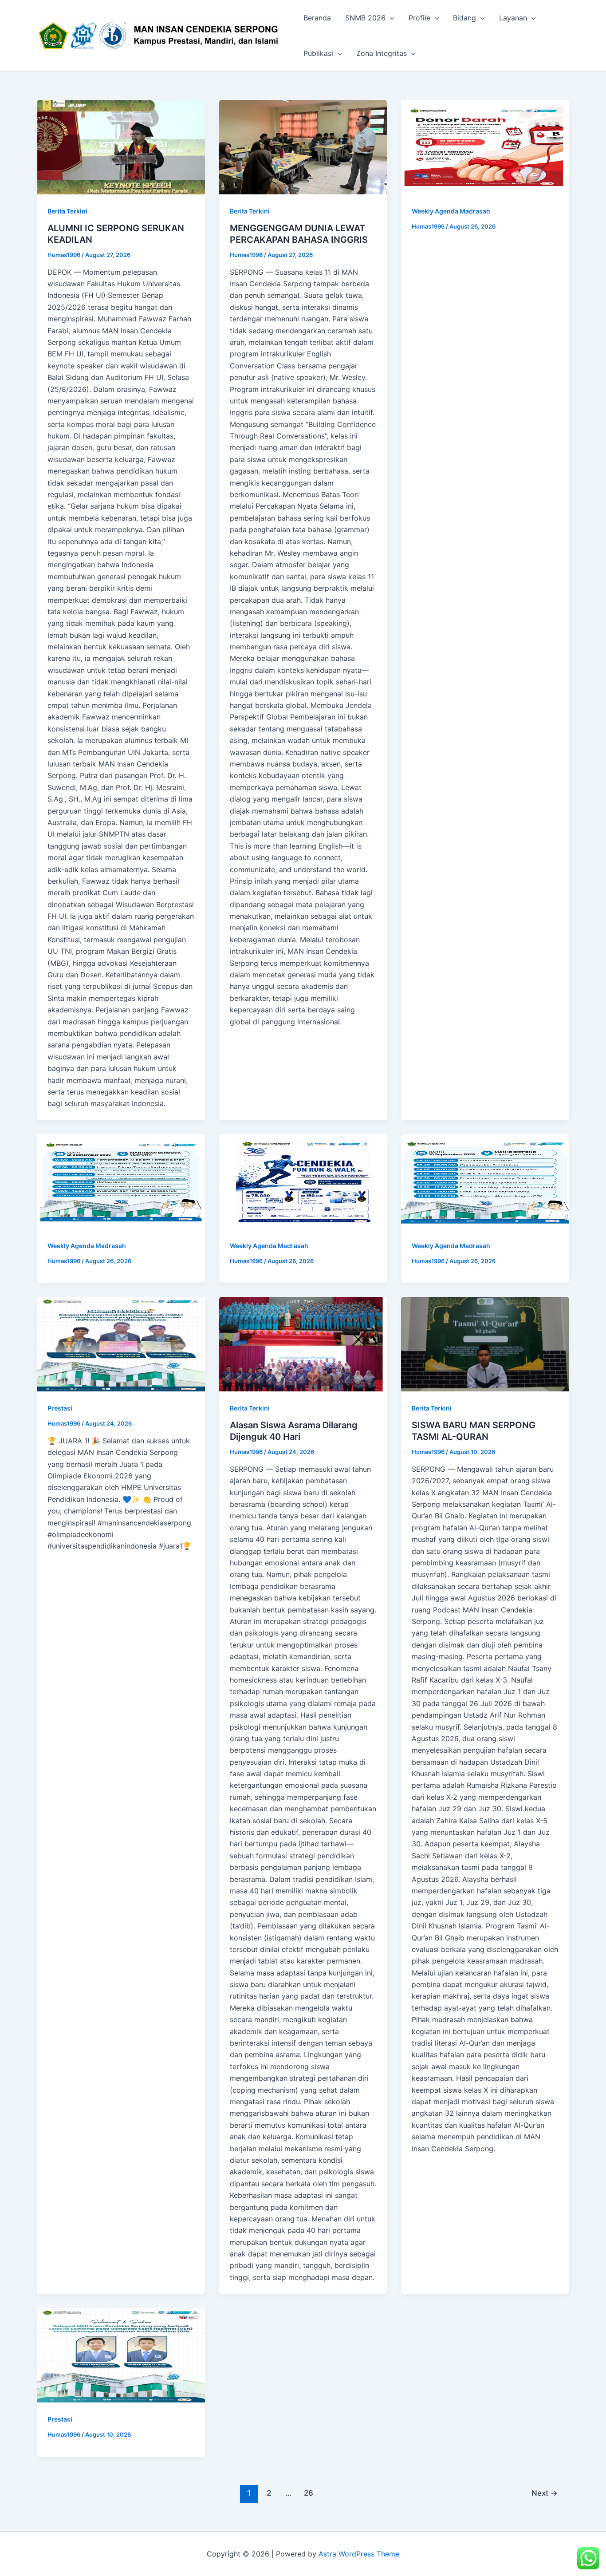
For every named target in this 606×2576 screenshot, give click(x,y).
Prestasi (60, 1408)
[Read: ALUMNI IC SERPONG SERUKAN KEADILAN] (121, 147)
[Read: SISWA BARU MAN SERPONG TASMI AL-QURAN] (485, 1344)
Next (545, 2493)
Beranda (317, 18)
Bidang (464, 18)
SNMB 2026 (365, 18)
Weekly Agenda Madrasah (451, 211)
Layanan (513, 18)
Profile (419, 18)
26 (309, 2493)
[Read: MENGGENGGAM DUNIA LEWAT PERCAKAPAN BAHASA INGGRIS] (303, 147)
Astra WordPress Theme (359, 2554)
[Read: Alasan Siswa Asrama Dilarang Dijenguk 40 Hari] (303, 1344)
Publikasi (318, 53)
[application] (390, 18)
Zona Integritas (382, 53)
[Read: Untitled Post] (485, 147)
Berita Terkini (67, 211)
